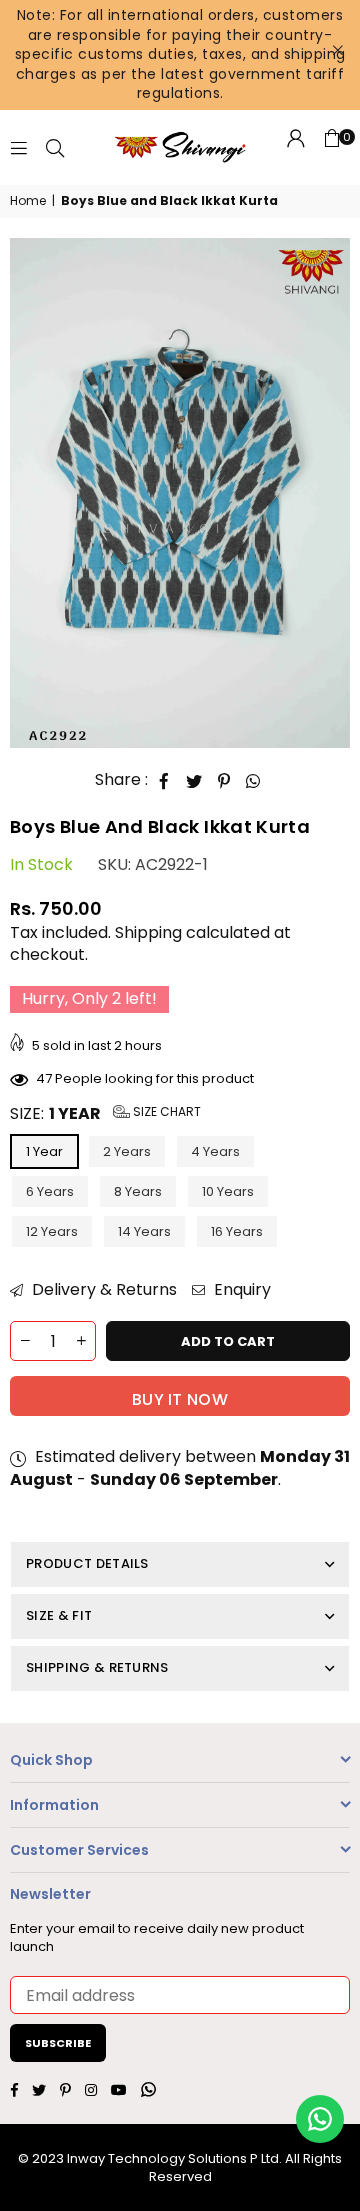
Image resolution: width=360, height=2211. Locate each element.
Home (28, 201)
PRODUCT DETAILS (87, 1563)
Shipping (148, 932)
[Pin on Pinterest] (224, 781)
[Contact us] (320, 2119)
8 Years (138, 1191)
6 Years (50, 1191)
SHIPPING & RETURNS (97, 1667)
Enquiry (240, 1290)
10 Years (228, 1191)
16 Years (237, 1231)
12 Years (52, 1231)
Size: (105, 1114)
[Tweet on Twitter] (194, 781)
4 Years (215, 1151)
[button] (332, 147)
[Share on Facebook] (164, 781)
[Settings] (296, 147)
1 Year (44, 1151)
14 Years (144, 1231)
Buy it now (180, 1399)
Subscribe (58, 2043)
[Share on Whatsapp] (253, 781)
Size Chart (165, 1111)
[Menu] (19, 146)
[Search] (55, 146)
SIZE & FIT (59, 1615)
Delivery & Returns (102, 1290)
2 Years (127, 1151)
